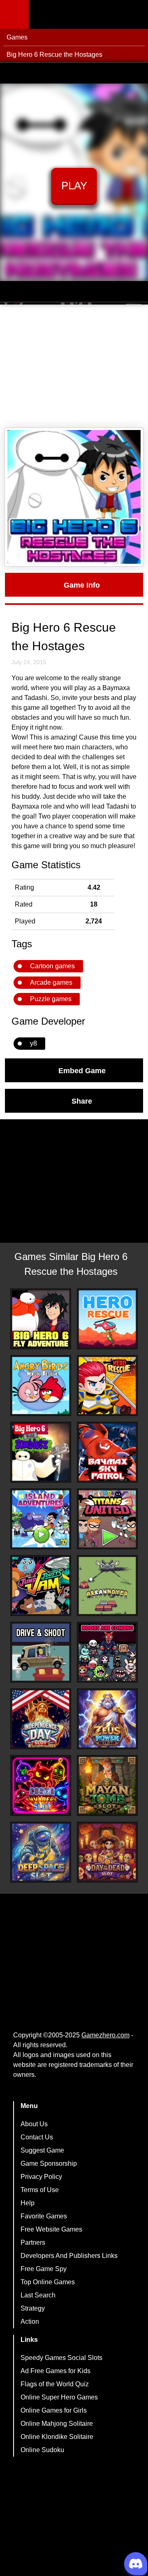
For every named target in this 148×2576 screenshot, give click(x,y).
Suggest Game (42, 2150)
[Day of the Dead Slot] (107, 1852)
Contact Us (37, 2137)
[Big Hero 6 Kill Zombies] (41, 1452)
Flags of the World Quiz (55, 2384)
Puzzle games (51, 999)
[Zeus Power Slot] (107, 1719)
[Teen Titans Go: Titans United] (107, 1519)
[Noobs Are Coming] (107, 1652)
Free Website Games (51, 2229)
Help (28, 2203)
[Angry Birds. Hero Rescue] (41, 1386)
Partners (33, 2242)
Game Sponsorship (49, 2163)
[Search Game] (134, 16)
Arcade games (51, 982)
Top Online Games (48, 2282)
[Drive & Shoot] (41, 1652)
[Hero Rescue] (107, 1319)
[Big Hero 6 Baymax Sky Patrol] (107, 1452)
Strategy (33, 2308)
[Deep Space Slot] (41, 1852)
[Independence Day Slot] (41, 1719)
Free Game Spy (44, 2269)
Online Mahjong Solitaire (57, 2424)
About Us (34, 2124)
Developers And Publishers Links (69, 2256)
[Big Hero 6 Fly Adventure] (41, 1319)
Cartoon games (52, 966)
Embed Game (82, 1070)
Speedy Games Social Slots (61, 2358)
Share (82, 1101)
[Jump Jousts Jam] (41, 1586)
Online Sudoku (42, 2450)
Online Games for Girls (54, 2410)
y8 (34, 1043)
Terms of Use (40, 2190)
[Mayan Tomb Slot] (107, 1786)
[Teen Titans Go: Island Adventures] (41, 1519)
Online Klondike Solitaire (57, 2437)
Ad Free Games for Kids (55, 2371)
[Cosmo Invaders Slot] (41, 1786)
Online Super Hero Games (59, 2397)
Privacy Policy (41, 2177)
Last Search (38, 2295)
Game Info (82, 585)
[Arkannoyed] (107, 1586)
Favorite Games (44, 2216)
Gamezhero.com (105, 2035)
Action (30, 2321)
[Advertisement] (74, 366)
